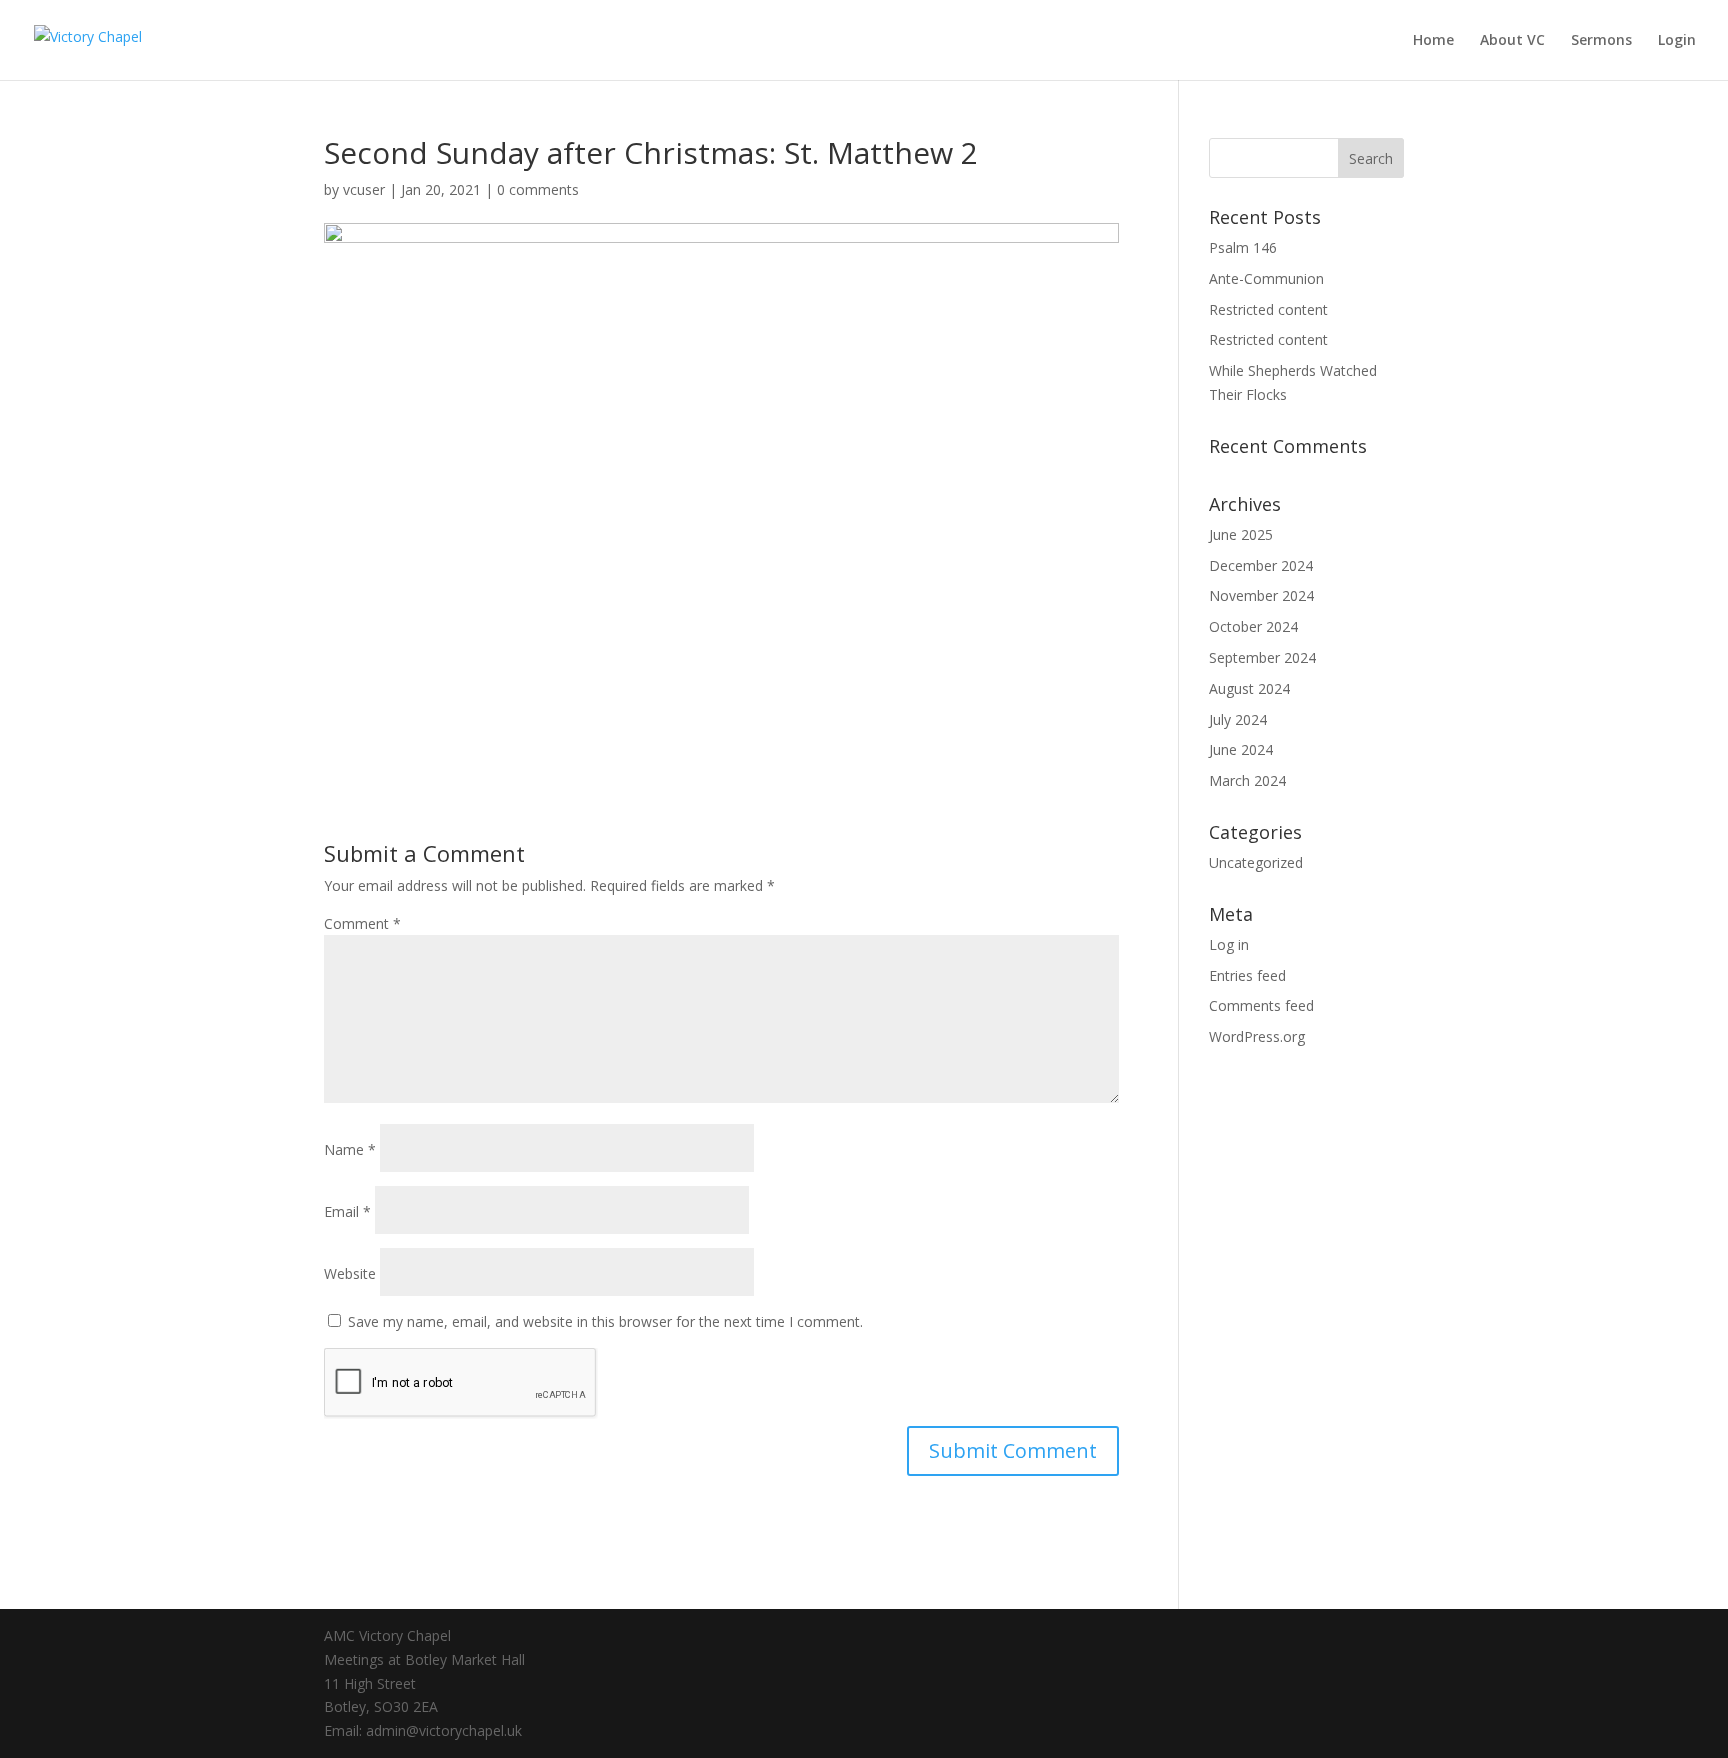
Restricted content (1268, 309)
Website (350, 1273)
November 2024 (1261, 595)
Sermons (1601, 41)
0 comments (538, 189)
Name (350, 1149)
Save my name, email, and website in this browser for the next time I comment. (605, 1321)
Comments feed (1261, 1005)
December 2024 (1261, 565)
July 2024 (1238, 719)
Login (1677, 41)
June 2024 (1241, 749)
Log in (1229, 944)
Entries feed (1247, 975)
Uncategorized (1256, 862)
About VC (1512, 41)
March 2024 (1247, 780)
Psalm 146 (1243, 247)
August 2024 (1249, 688)
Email (347, 1211)
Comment (362, 923)
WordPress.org (1257, 1036)
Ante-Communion (1266, 278)
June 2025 (1241, 534)
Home (1433, 41)
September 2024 (1262, 657)
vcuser (364, 189)
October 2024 (1253, 626)
